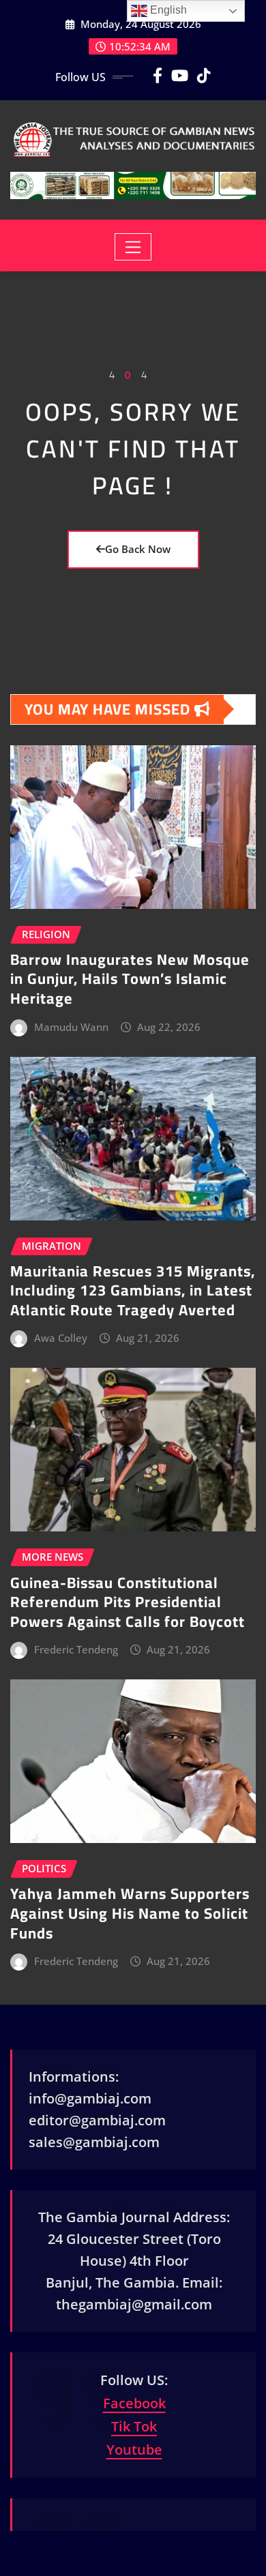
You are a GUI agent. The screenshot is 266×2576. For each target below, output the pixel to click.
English (167, 10)
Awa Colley (61, 1338)
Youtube (134, 2450)
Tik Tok (134, 2426)
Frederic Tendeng (76, 1649)
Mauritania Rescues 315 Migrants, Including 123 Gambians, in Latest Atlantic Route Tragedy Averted (133, 1290)
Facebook (134, 2403)
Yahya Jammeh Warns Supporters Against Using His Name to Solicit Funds (130, 1913)
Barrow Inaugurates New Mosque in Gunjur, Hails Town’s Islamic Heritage (130, 979)
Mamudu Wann (71, 1027)
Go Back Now (138, 549)
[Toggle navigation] (133, 247)
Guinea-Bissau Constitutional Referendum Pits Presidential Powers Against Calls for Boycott (128, 1602)
